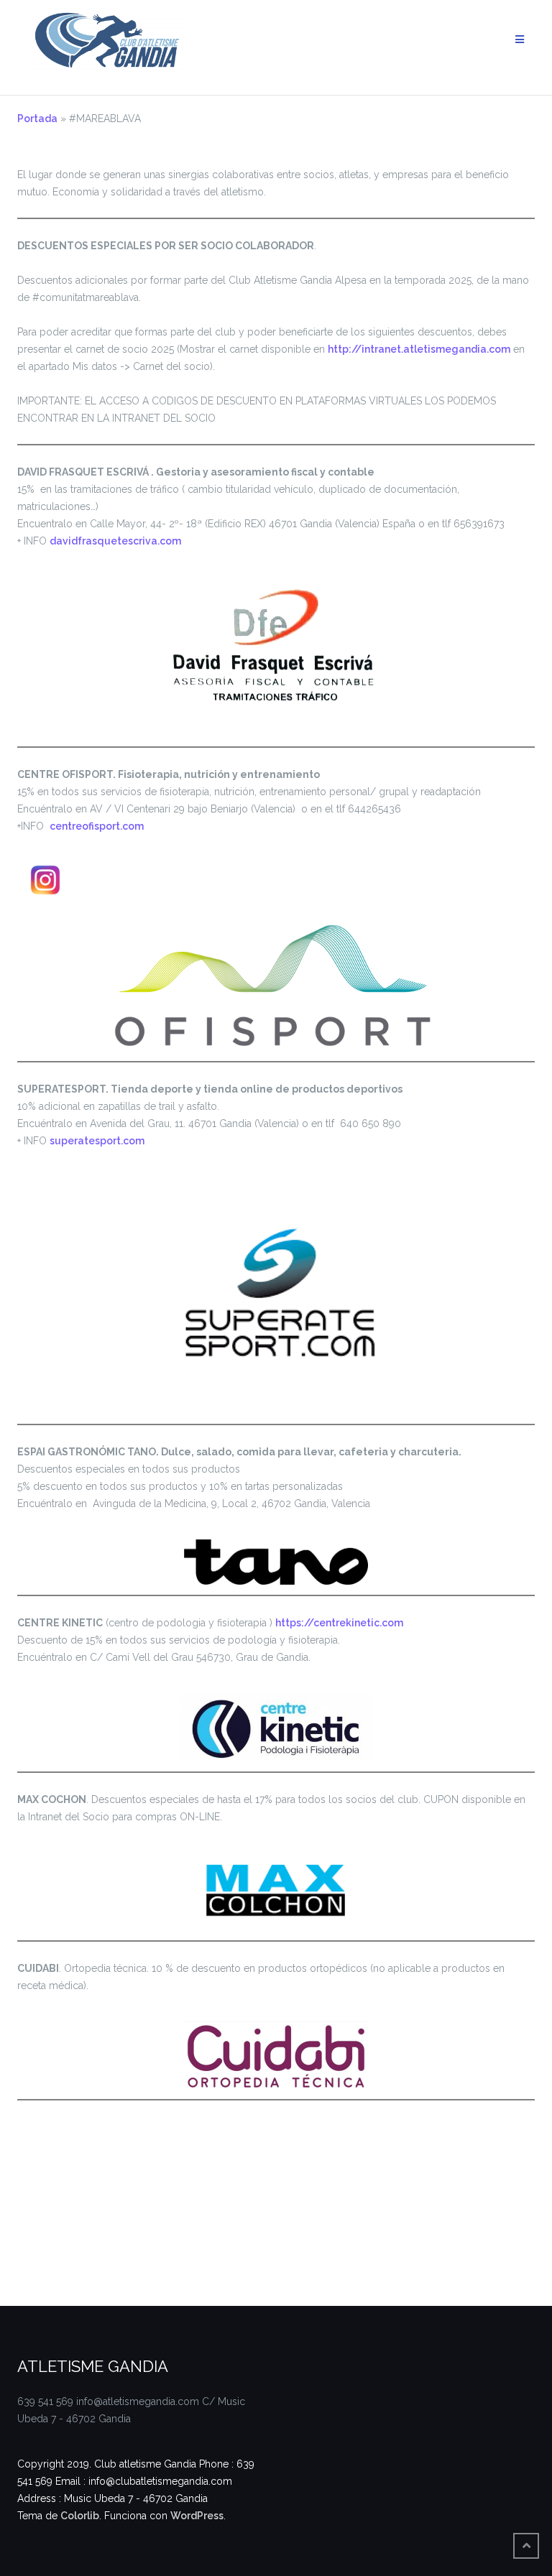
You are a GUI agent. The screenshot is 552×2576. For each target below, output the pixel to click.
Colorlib (80, 2516)
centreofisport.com (97, 826)
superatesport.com (97, 1141)
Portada (37, 119)
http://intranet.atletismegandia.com (419, 349)
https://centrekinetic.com (339, 1623)
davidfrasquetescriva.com (115, 541)
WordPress (197, 2516)
